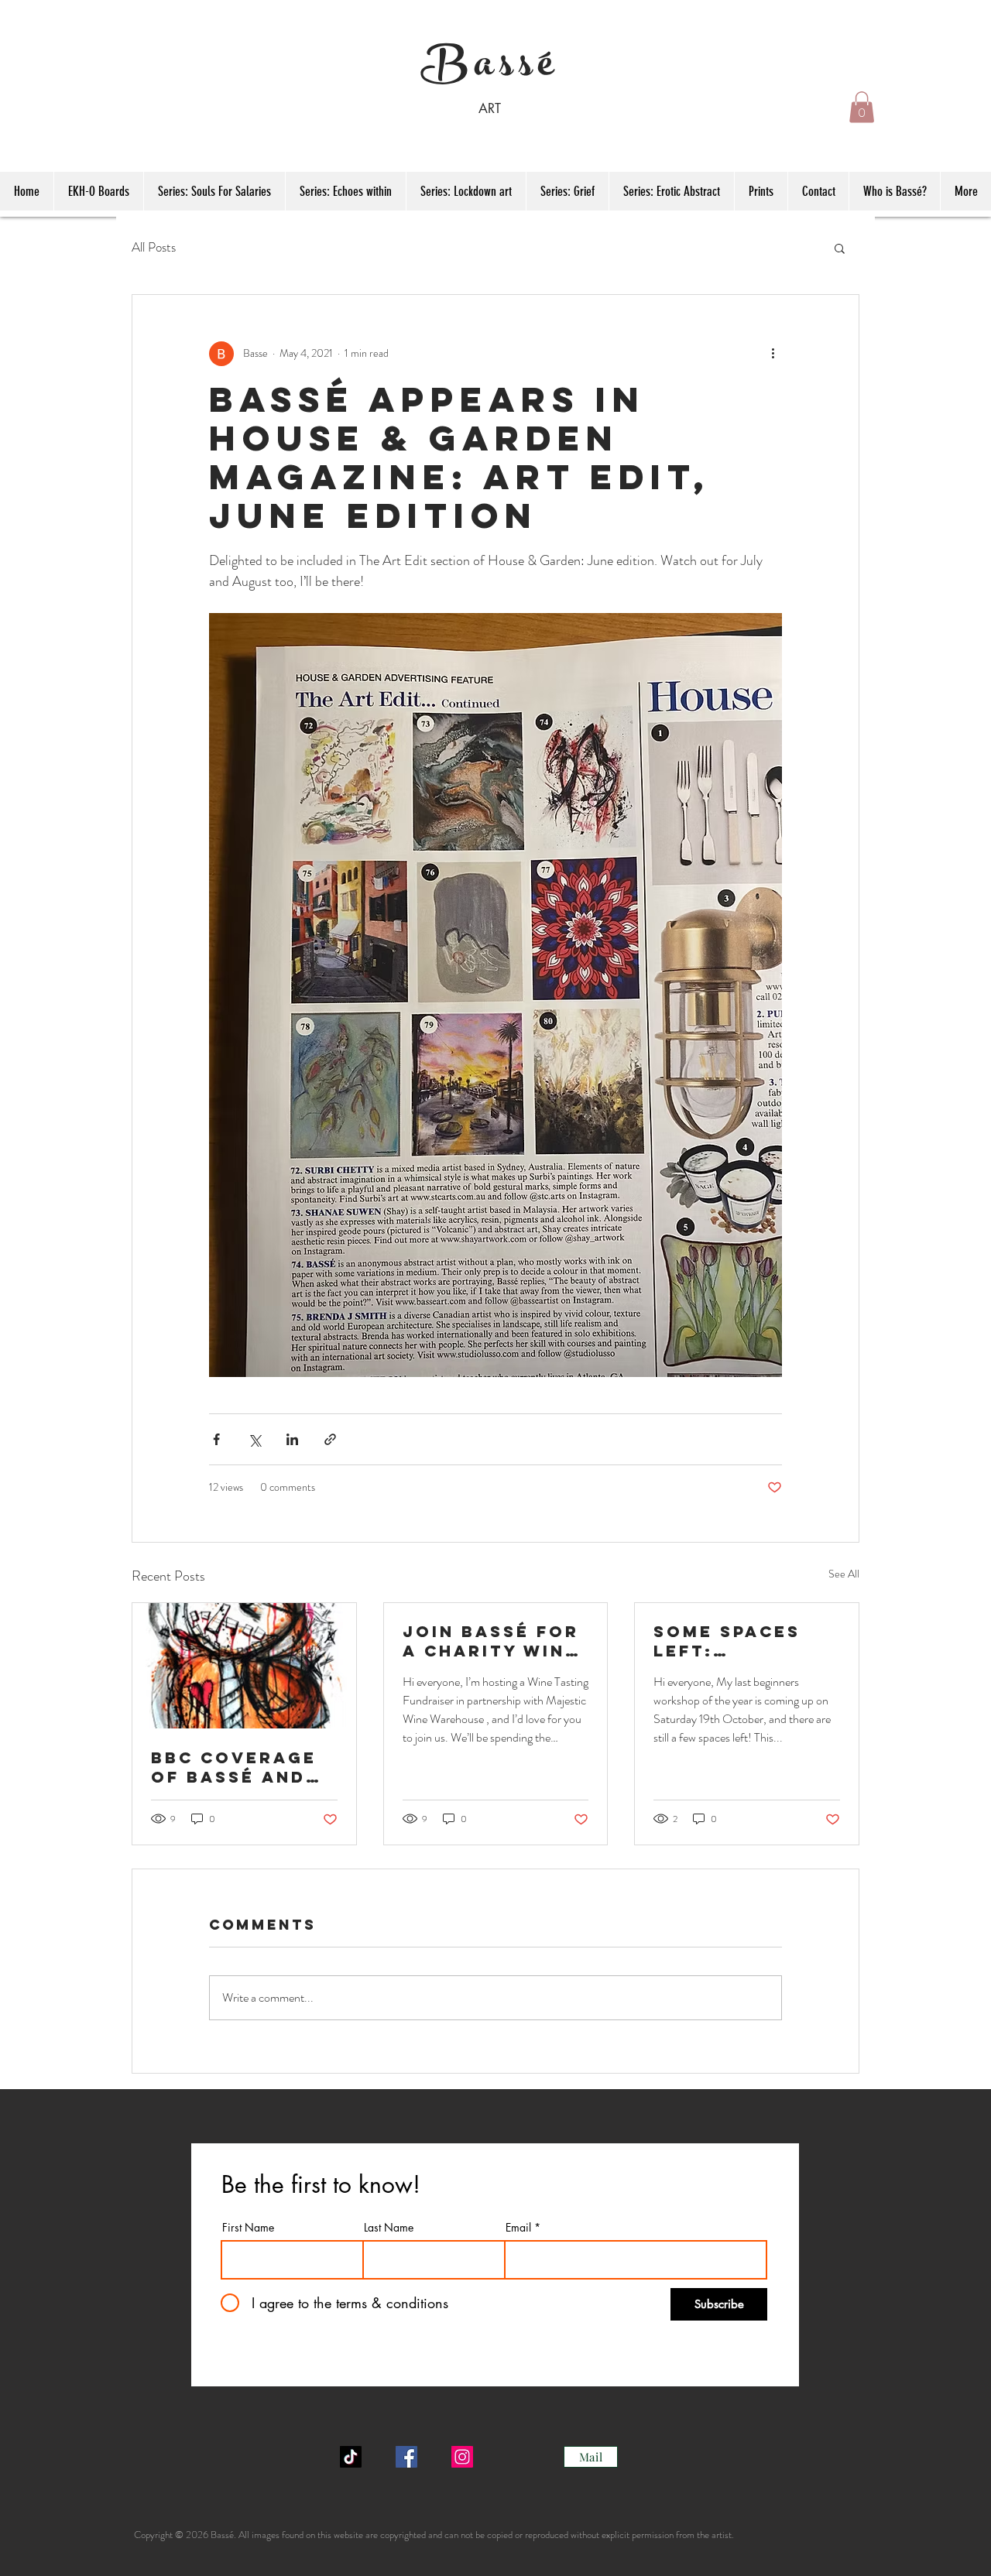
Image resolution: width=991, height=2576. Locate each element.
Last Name (389, 2228)
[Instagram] (462, 2457)
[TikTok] (351, 2457)
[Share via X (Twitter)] (254, 1439)
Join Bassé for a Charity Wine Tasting (491, 1641)
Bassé (490, 69)
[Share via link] (330, 1439)
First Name (248, 2228)
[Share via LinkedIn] (292, 1439)
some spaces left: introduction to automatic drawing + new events (739, 1641)
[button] (862, 107)
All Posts (154, 247)
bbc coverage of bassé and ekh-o (234, 1767)
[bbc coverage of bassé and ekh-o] (244, 1666)
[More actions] (773, 354)
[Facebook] (406, 2457)
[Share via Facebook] (216, 1439)
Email (518, 2228)
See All (844, 1574)
